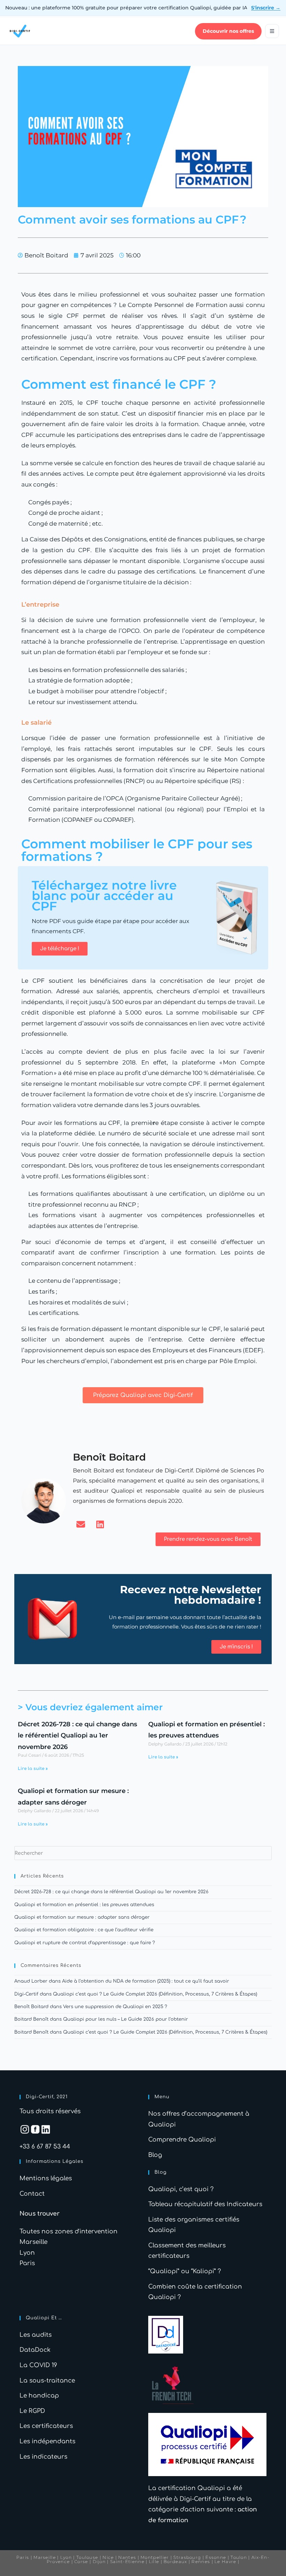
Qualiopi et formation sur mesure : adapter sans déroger (82, 1917)
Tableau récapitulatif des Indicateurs (205, 2204)
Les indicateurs (43, 2457)
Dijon (99, 2562)
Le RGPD (32, 2411)
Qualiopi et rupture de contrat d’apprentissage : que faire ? (85, 1943)
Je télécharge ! (60, 949)
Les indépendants (47, 2441)
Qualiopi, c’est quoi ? (181, 2189)
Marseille (33, 2242)
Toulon (239, 2557)
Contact (32, 2194)
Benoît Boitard (31, 2007)
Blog (155, 2155)
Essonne (216, 2557)
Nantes (127, 2557)
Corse (81, 2562)
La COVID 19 (38, 2365)
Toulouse (87, 2557)
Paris (27, 2263)
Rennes (201, 2562)
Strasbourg (187, 2557)
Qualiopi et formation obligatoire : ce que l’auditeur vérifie (84, 1930)
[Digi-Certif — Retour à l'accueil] (20, 31)
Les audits (36, 2335)
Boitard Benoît (31, 2019)
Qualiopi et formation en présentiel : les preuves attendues (84, 1905)
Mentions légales (46, 2178)
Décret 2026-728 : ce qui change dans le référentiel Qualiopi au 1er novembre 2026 (77, 1736)
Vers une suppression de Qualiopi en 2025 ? (115, 2007)
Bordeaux (175, 2562)
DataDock (35, 2350)
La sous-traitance (47, 2381)
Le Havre (225, 2562)
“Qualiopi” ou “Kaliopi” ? (185, 2271)
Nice (108, 2557)
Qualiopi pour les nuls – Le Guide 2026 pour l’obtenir (126, 2019)
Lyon (27, 2253)
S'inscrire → (266, 8)
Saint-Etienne (127, 2562)
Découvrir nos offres (228, 31)
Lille (154, 2562)
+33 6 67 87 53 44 (45, 2147)
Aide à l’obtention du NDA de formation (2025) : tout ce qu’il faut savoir (146, 1981)
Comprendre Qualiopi (182, 2140)
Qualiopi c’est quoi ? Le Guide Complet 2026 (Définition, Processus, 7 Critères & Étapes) (155, 1994)
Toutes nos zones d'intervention (69, 2231)
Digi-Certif (26, 1994)
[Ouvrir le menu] (272, 31)
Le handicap (39, 2396)
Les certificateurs (46, 2426)
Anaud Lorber (31, 1981)
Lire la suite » (33, 1769)
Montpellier (155, 2557)
